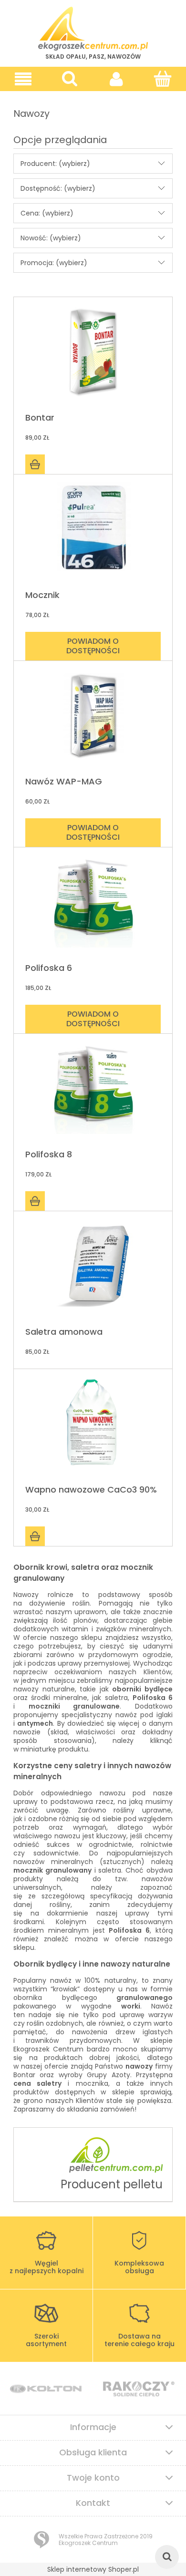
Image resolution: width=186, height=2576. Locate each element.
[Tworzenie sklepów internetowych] (41, 2540)
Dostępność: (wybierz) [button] (58, 188)
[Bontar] (93, 355)
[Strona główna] (93, 29)
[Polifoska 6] (93, 906)
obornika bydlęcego (55, 1998)
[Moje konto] (116, 79)
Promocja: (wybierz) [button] (54, 263)
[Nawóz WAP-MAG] (93, 719)
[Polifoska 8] (93, 1092)
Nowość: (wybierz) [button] (51, 238)
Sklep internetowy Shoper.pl (93, 2569)
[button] (23, 79)
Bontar (24, 2075)
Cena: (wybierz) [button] (47, 213)
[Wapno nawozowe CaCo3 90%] (93, 1427)
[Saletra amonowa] (93, 1270)
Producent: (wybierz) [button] (55, 164)
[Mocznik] (93, 533)
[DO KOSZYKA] (35, 464)
